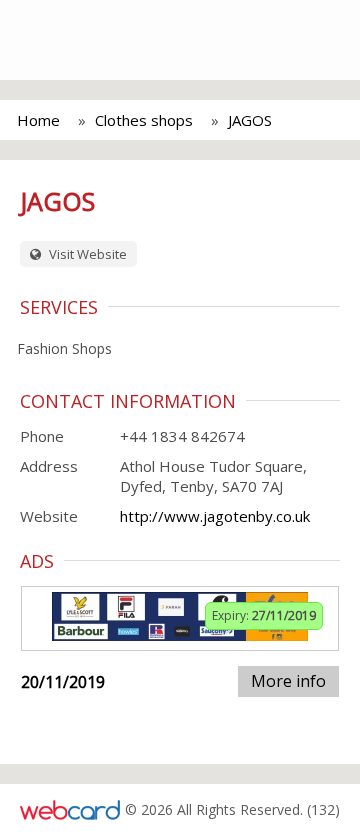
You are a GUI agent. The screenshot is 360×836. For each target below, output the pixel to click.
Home (38, 120)
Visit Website (86, 254)
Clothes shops (144, 120)
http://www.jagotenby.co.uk (215, 516)
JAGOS (250, 120)
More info (288, 681)
